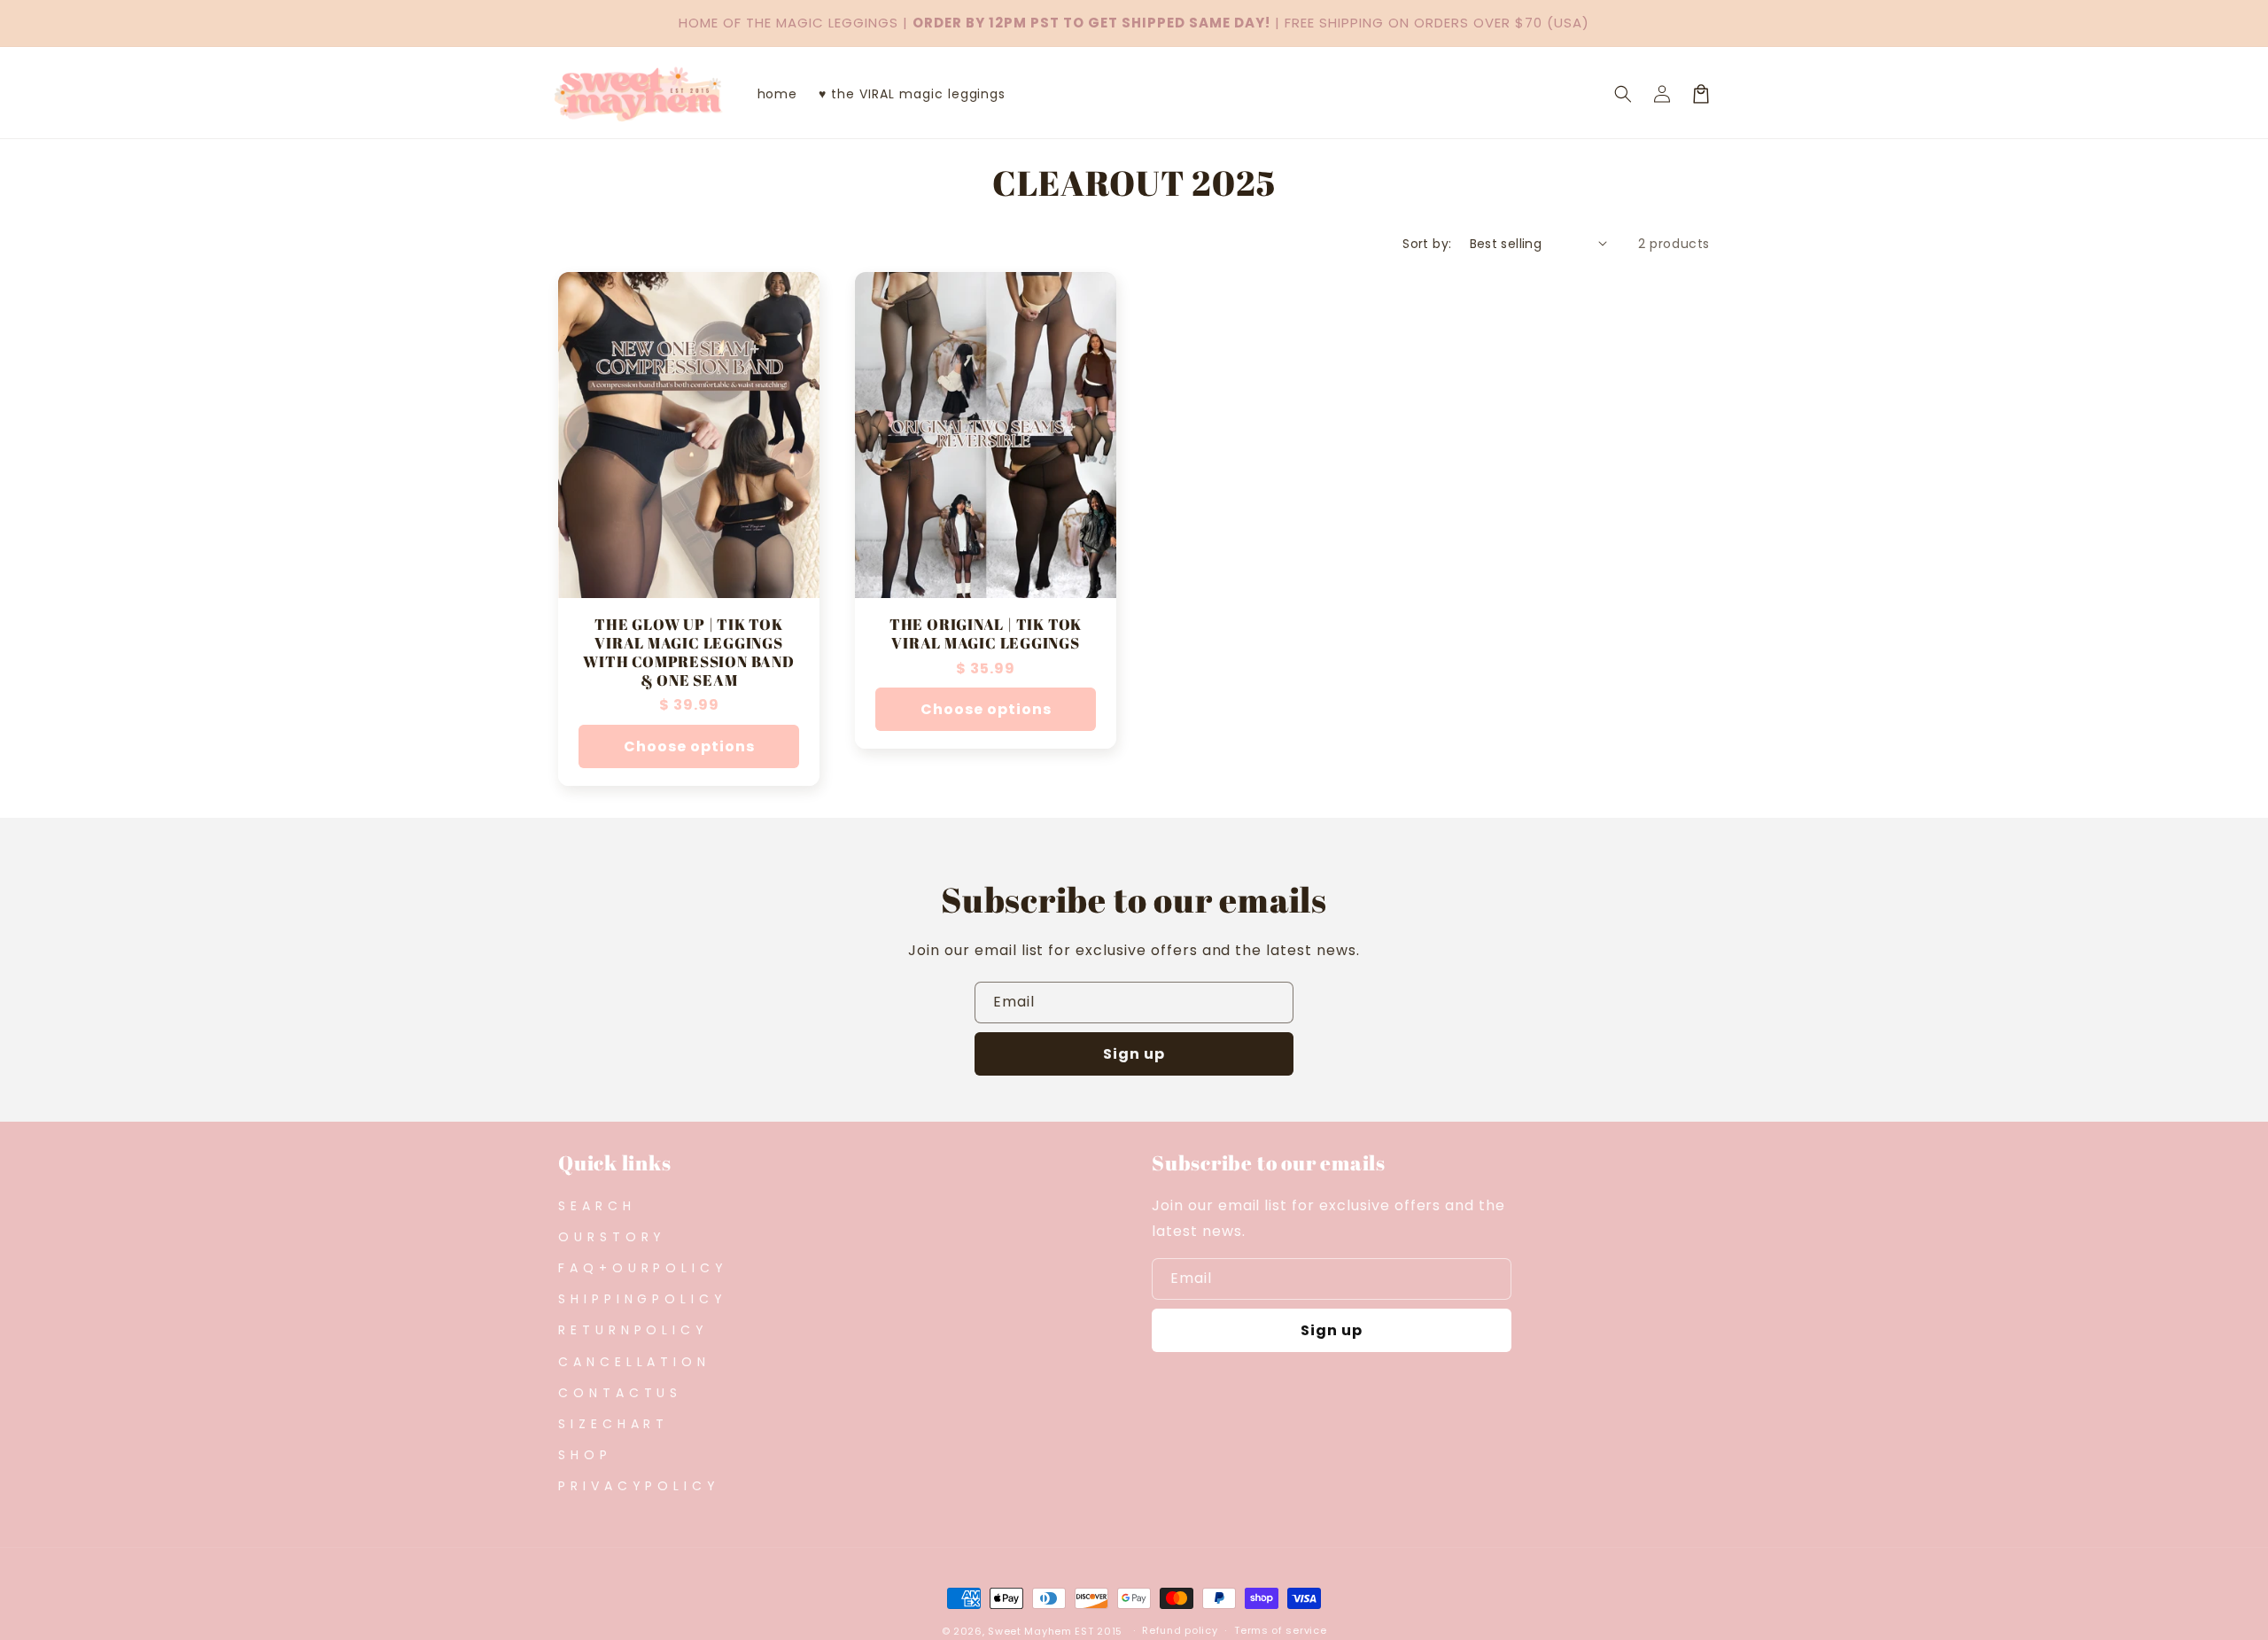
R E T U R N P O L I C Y (631, 1330)
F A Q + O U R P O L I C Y (641, 1268)
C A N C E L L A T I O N (632, 1362)
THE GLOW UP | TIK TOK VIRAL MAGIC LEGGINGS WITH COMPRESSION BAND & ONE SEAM (688, 653)
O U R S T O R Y (610, 1237)
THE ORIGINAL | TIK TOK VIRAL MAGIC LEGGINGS (986, 634)
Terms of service (1280, 1630)
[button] (1623, 94)
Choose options (689, 746)
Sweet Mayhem (1029, 1631)
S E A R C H (595, 1206)
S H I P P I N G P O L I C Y (641, 1299)
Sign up (1134, 1054)
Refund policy (1180, 1630)
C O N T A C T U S (618, 1393)
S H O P (583, 1455)
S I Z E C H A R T (611, 1424)
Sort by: (1427, 244)
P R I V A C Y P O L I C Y (637, 1486)
